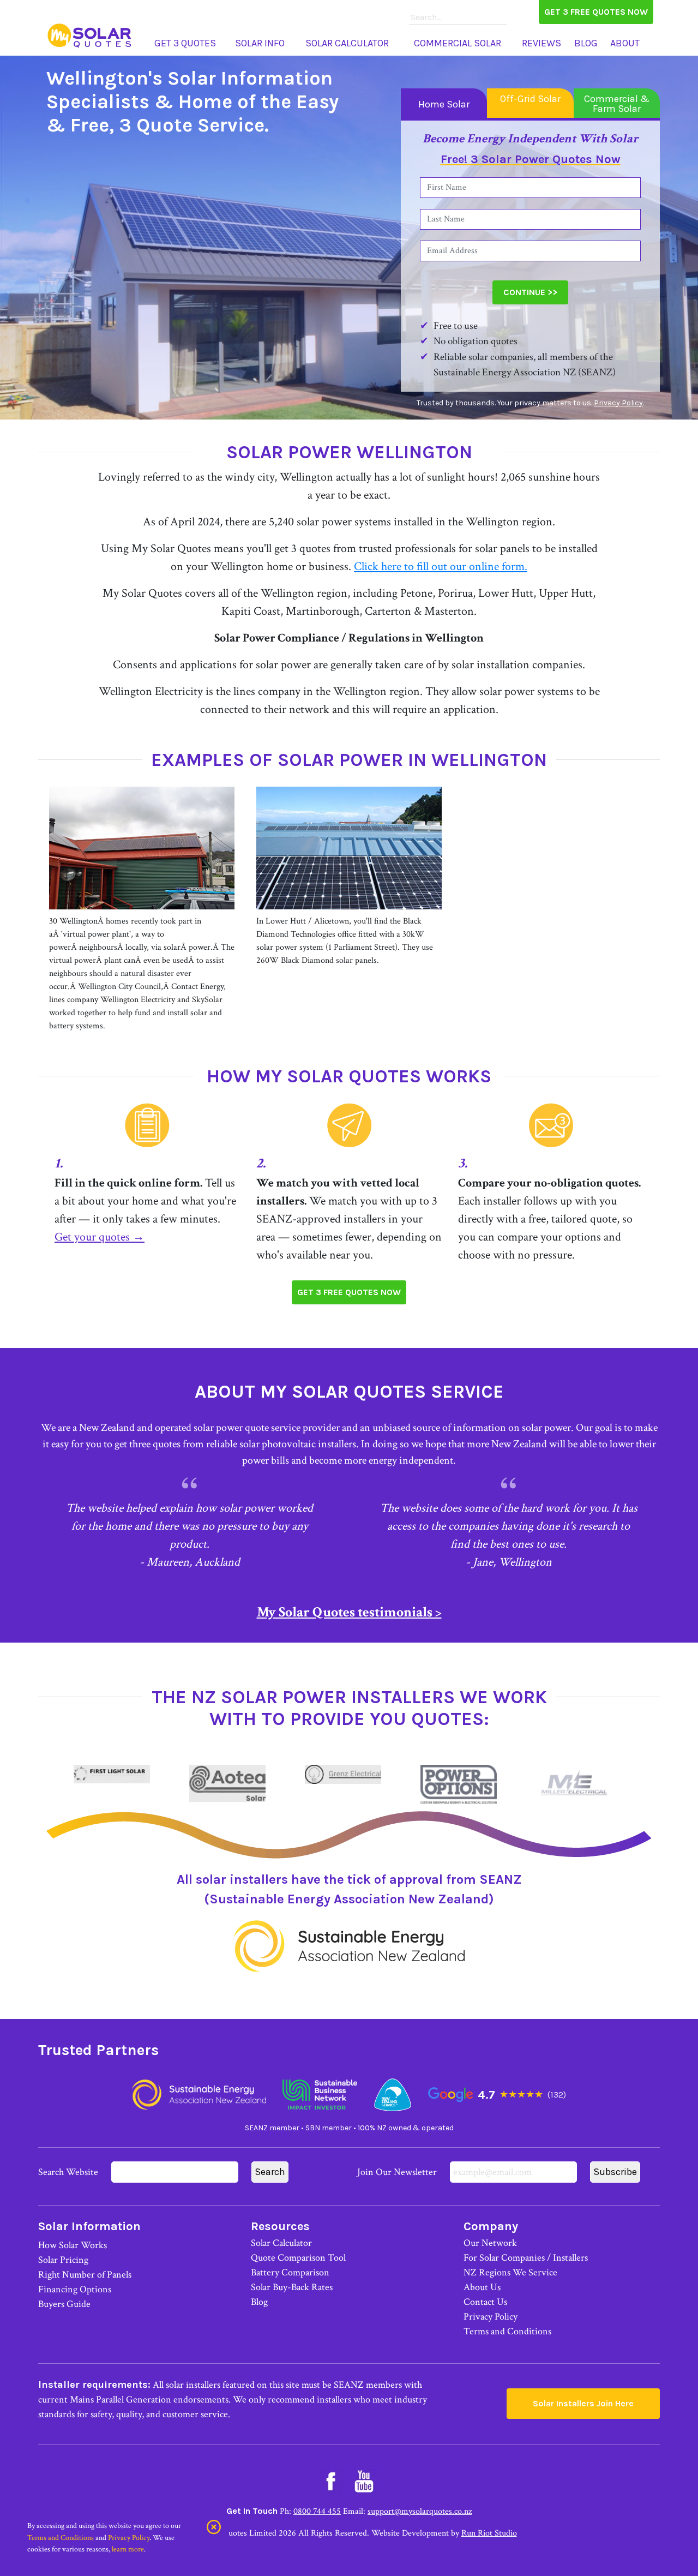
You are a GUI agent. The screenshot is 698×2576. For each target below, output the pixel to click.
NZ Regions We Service (510, 2272)
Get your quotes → (100, 1237)
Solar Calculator (347, 43)
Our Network (490, 2243)
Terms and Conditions (507, 2331)
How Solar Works (73, 2245)
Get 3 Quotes (185, 43)
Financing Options (75, 2289)
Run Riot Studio (489, 2533)
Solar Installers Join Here (583, 2403)
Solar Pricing (63, 2260)
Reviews (541, 43)
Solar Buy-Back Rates (292, 2287)
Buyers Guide (64, 2304)
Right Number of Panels (85, 2275)
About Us (482, 2287)
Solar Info (260, 43)
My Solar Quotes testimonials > (349, 1612)
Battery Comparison (290, 2272)
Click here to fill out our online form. (441, 567)
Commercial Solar (458, 43)
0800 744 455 (317, 2511)
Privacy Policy (618, 403)
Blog (586, 43)
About (625, 43)
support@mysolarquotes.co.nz (420, 2511)
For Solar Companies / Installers (526, 2258)
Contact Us (485, 2302)
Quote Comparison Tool (298, 2258)
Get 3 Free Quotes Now (596, 12)
